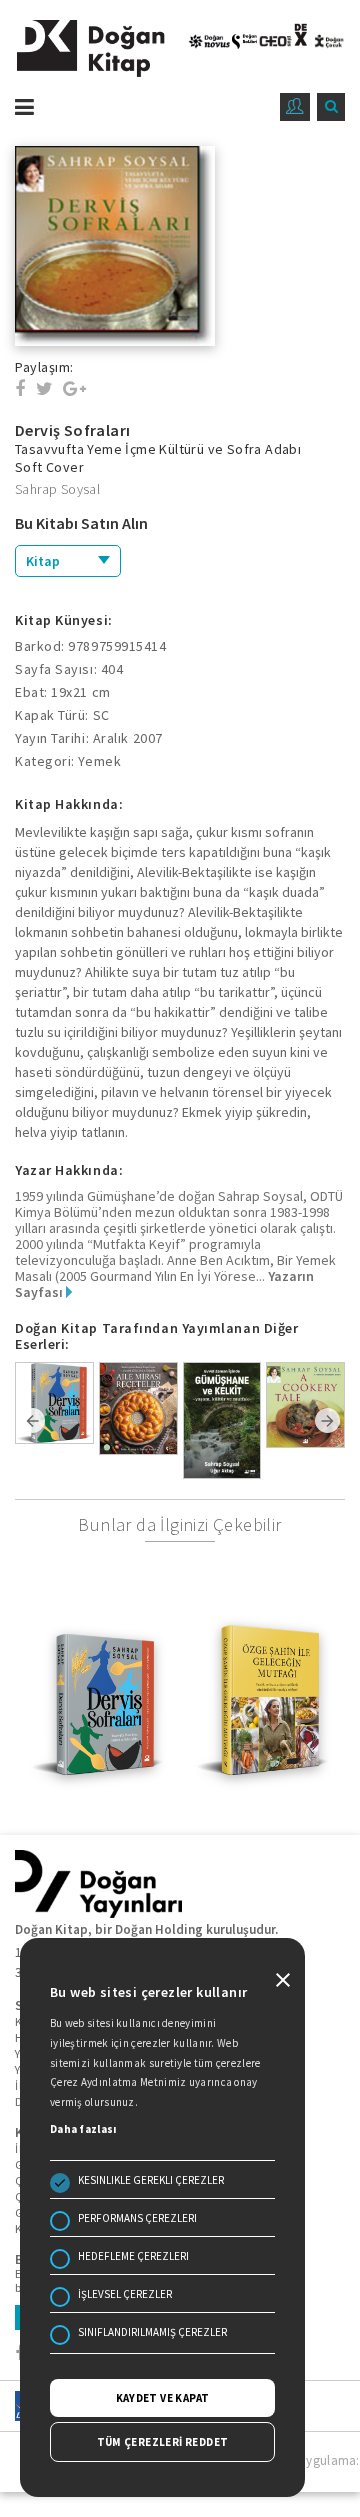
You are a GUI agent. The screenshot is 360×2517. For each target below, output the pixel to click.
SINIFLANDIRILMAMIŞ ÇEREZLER (152, 2332)
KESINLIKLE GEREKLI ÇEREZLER (151, 2180)
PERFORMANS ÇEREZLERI (137, 2218)
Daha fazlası (83, 2129)
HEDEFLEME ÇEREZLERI (133, 2256)
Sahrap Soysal (57, 489)
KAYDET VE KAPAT (163, 2398)
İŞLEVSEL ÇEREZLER (125, 2294)
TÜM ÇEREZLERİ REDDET (163, 2442)
